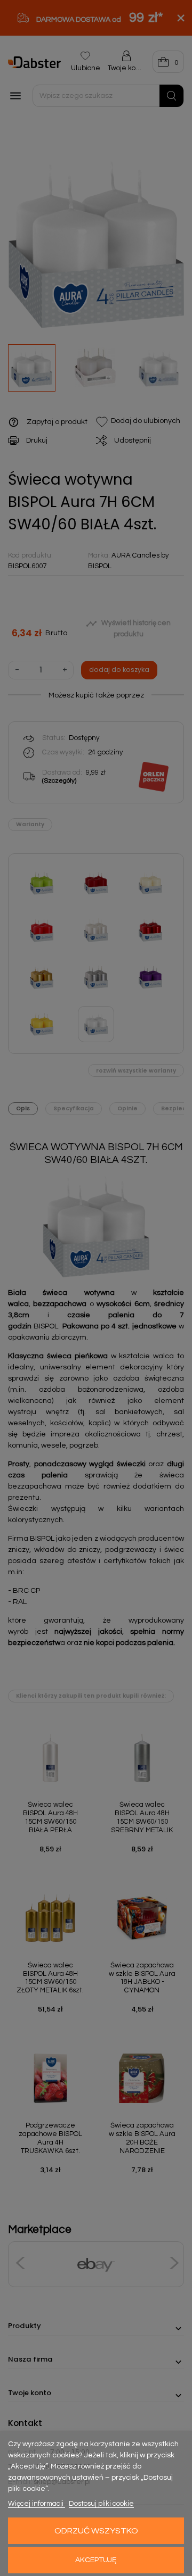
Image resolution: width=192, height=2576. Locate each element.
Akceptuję (96, 2560)
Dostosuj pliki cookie (101, 2504)
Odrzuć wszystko (96, 2531)
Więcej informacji (37, 2504)
